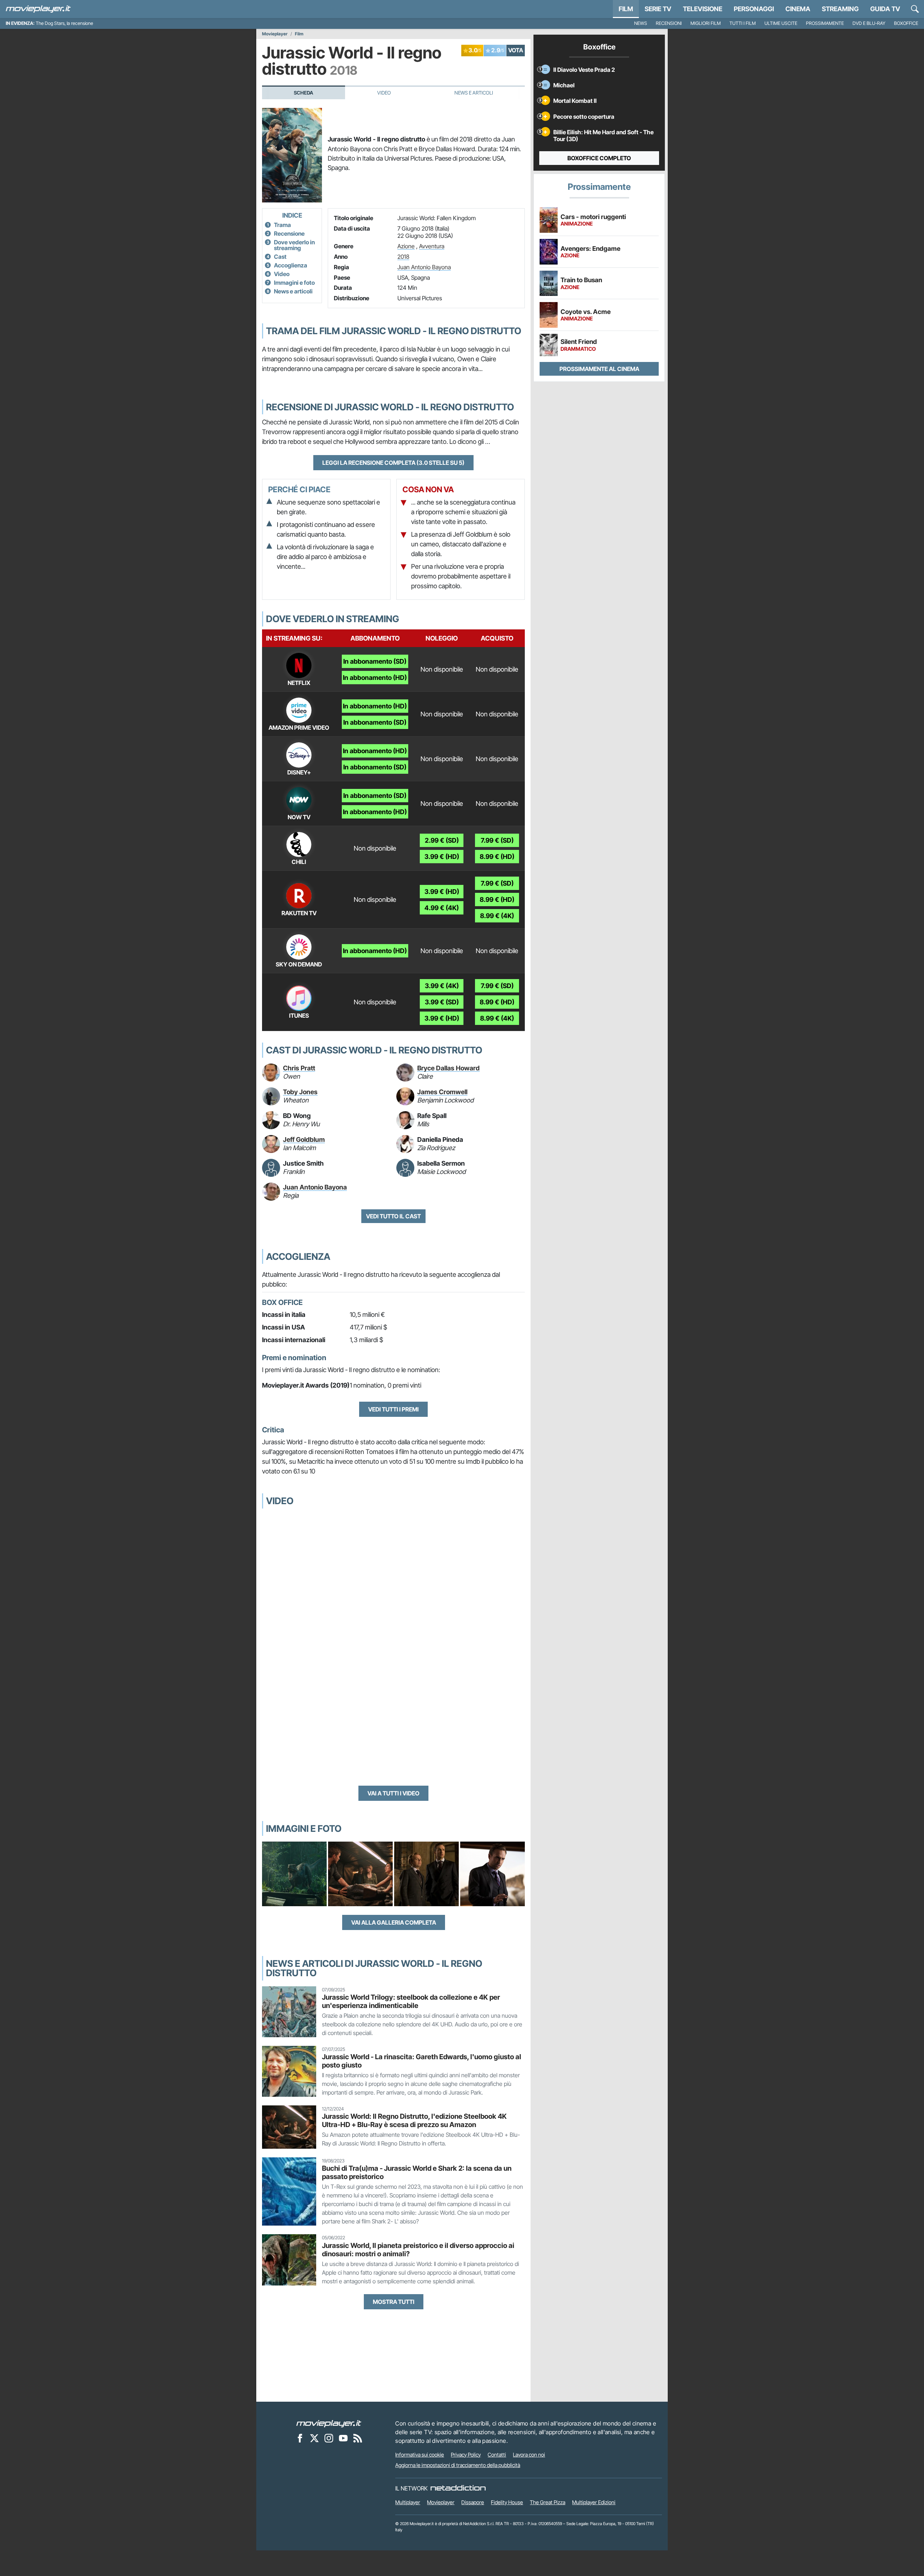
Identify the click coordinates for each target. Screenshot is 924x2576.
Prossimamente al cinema (599, 369)
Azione (406, 246)
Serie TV (658, 9)
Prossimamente (825, 23)
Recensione (289, 233)
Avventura (432, 246)
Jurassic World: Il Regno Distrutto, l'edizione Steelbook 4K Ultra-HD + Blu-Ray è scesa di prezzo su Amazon (414, 2120)
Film (626, 9)
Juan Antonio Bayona (424, 267)
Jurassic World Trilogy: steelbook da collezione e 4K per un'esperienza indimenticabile (411, 2001)
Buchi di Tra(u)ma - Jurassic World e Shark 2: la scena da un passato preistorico (417, 2172)
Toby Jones (300, 1092)
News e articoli (293, 291)
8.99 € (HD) (497, 857)
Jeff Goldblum (304, 1139)
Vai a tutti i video (393, 1793)
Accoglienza (291, 265)
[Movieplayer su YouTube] (343, 2438)
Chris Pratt (299, 1068)
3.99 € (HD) (442, 857)
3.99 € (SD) (442, 1002)
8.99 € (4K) (497, 916)
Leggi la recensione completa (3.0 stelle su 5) (393, 463)
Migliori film (706, 23)
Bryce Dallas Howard (448, 1068)
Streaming (840, 9)
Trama (282, 225)
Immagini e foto (294, 283)
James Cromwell (442, 1092)
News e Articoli (474, 93)
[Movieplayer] (329, 2423)
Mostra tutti (394, 2302)
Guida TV (885, 9)
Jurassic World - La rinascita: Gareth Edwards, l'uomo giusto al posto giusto (422, 2061)
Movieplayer (275, 34)
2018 (403, 257)
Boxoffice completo (599, 158)
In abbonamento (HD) (375, 678)
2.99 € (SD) (442, 840)
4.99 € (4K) (442, 908)
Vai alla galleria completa (394, 1922)
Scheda (304, 93)
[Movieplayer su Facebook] (300, 2438)
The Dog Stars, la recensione (64, 23)
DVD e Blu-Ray (869, 23)
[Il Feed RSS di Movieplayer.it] (358, 2438)
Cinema (798, 9)
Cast (280, 257)
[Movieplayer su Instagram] (329, 2438)
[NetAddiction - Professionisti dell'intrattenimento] (458, 2488)
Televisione (703, 9)
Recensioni (669, 23)
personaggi (754, 9)
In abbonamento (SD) (375, 661)
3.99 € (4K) (442, 986)
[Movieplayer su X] (314, 2438)
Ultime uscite (781, 23)
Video (384, 93)
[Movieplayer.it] (38, 9)
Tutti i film (743, 23)
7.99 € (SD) (497, 840)
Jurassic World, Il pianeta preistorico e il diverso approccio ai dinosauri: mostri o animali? (418, 2250)
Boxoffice (906, 23)
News (641, 23)
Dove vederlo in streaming (294, 245)
